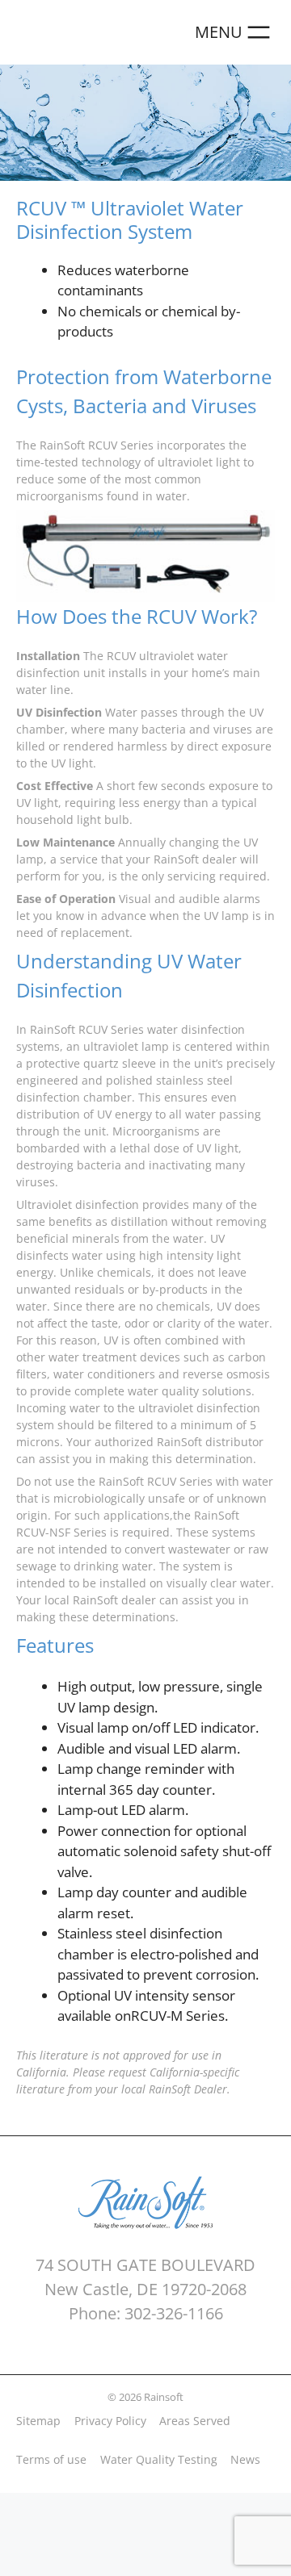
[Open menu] (235, 32)
